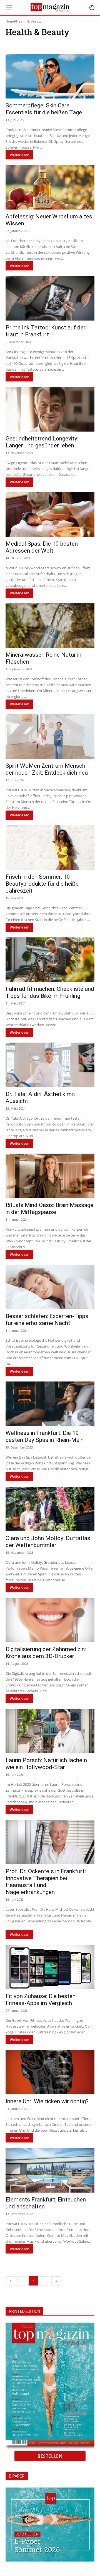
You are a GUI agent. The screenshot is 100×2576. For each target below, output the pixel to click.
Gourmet (75, 45)
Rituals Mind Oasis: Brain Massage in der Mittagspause (49, 1209)
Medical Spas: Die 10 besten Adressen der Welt (42, 547)
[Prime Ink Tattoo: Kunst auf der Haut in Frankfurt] (50, 298)
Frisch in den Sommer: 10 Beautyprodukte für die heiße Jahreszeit (42, 884)
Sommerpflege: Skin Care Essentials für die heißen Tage (44, 109)
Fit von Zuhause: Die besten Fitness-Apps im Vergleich (41, 2000)
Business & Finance (22, 45)
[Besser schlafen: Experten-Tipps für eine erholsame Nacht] (50, 1287)
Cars (44, 45)
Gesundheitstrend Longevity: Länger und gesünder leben (42, 442)
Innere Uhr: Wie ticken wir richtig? (47, 2101)
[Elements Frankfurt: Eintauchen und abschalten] (50, 2170)
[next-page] (56, 2281)
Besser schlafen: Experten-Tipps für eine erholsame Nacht (47, 1320)
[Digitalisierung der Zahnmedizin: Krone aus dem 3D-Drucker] (50, 1620)
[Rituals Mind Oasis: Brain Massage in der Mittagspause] (50, 1176)
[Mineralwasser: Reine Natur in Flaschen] (50, 625)
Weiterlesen (19, 155)
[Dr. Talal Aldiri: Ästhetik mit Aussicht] (50, 1065)
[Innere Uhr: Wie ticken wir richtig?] (50, 2072)
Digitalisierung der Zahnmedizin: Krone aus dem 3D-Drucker (46, 1653)
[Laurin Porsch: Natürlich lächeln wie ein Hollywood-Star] (50, 1731)
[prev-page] (10, 2281)
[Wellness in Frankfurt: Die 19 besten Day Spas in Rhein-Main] (50, 1404)
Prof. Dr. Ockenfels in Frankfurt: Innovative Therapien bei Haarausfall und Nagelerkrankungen (46, 1882)
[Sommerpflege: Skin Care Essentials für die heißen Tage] (50, 76)
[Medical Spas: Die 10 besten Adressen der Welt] (50, 514)
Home (10, 21)
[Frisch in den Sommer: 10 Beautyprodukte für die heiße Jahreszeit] (50, 848)
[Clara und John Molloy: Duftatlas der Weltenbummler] (50, 1509)
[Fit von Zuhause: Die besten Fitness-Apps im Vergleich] (50, 1967)
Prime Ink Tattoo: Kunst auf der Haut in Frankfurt (46, 331)
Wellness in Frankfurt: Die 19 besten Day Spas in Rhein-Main (45, 1436)
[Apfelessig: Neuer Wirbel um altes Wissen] (50, 187)
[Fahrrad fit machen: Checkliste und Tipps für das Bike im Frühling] (50, 960)
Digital (58, 45)
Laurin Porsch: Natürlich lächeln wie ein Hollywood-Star (46, 1764)
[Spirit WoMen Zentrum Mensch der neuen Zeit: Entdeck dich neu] (50, 737)
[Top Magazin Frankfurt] (50, 8)
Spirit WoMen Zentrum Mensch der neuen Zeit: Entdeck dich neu (47, 769)
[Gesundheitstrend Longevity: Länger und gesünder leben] (50, 409)
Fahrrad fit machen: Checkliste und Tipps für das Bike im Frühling (50, 992)
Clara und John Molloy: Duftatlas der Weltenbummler (48, 1542)
